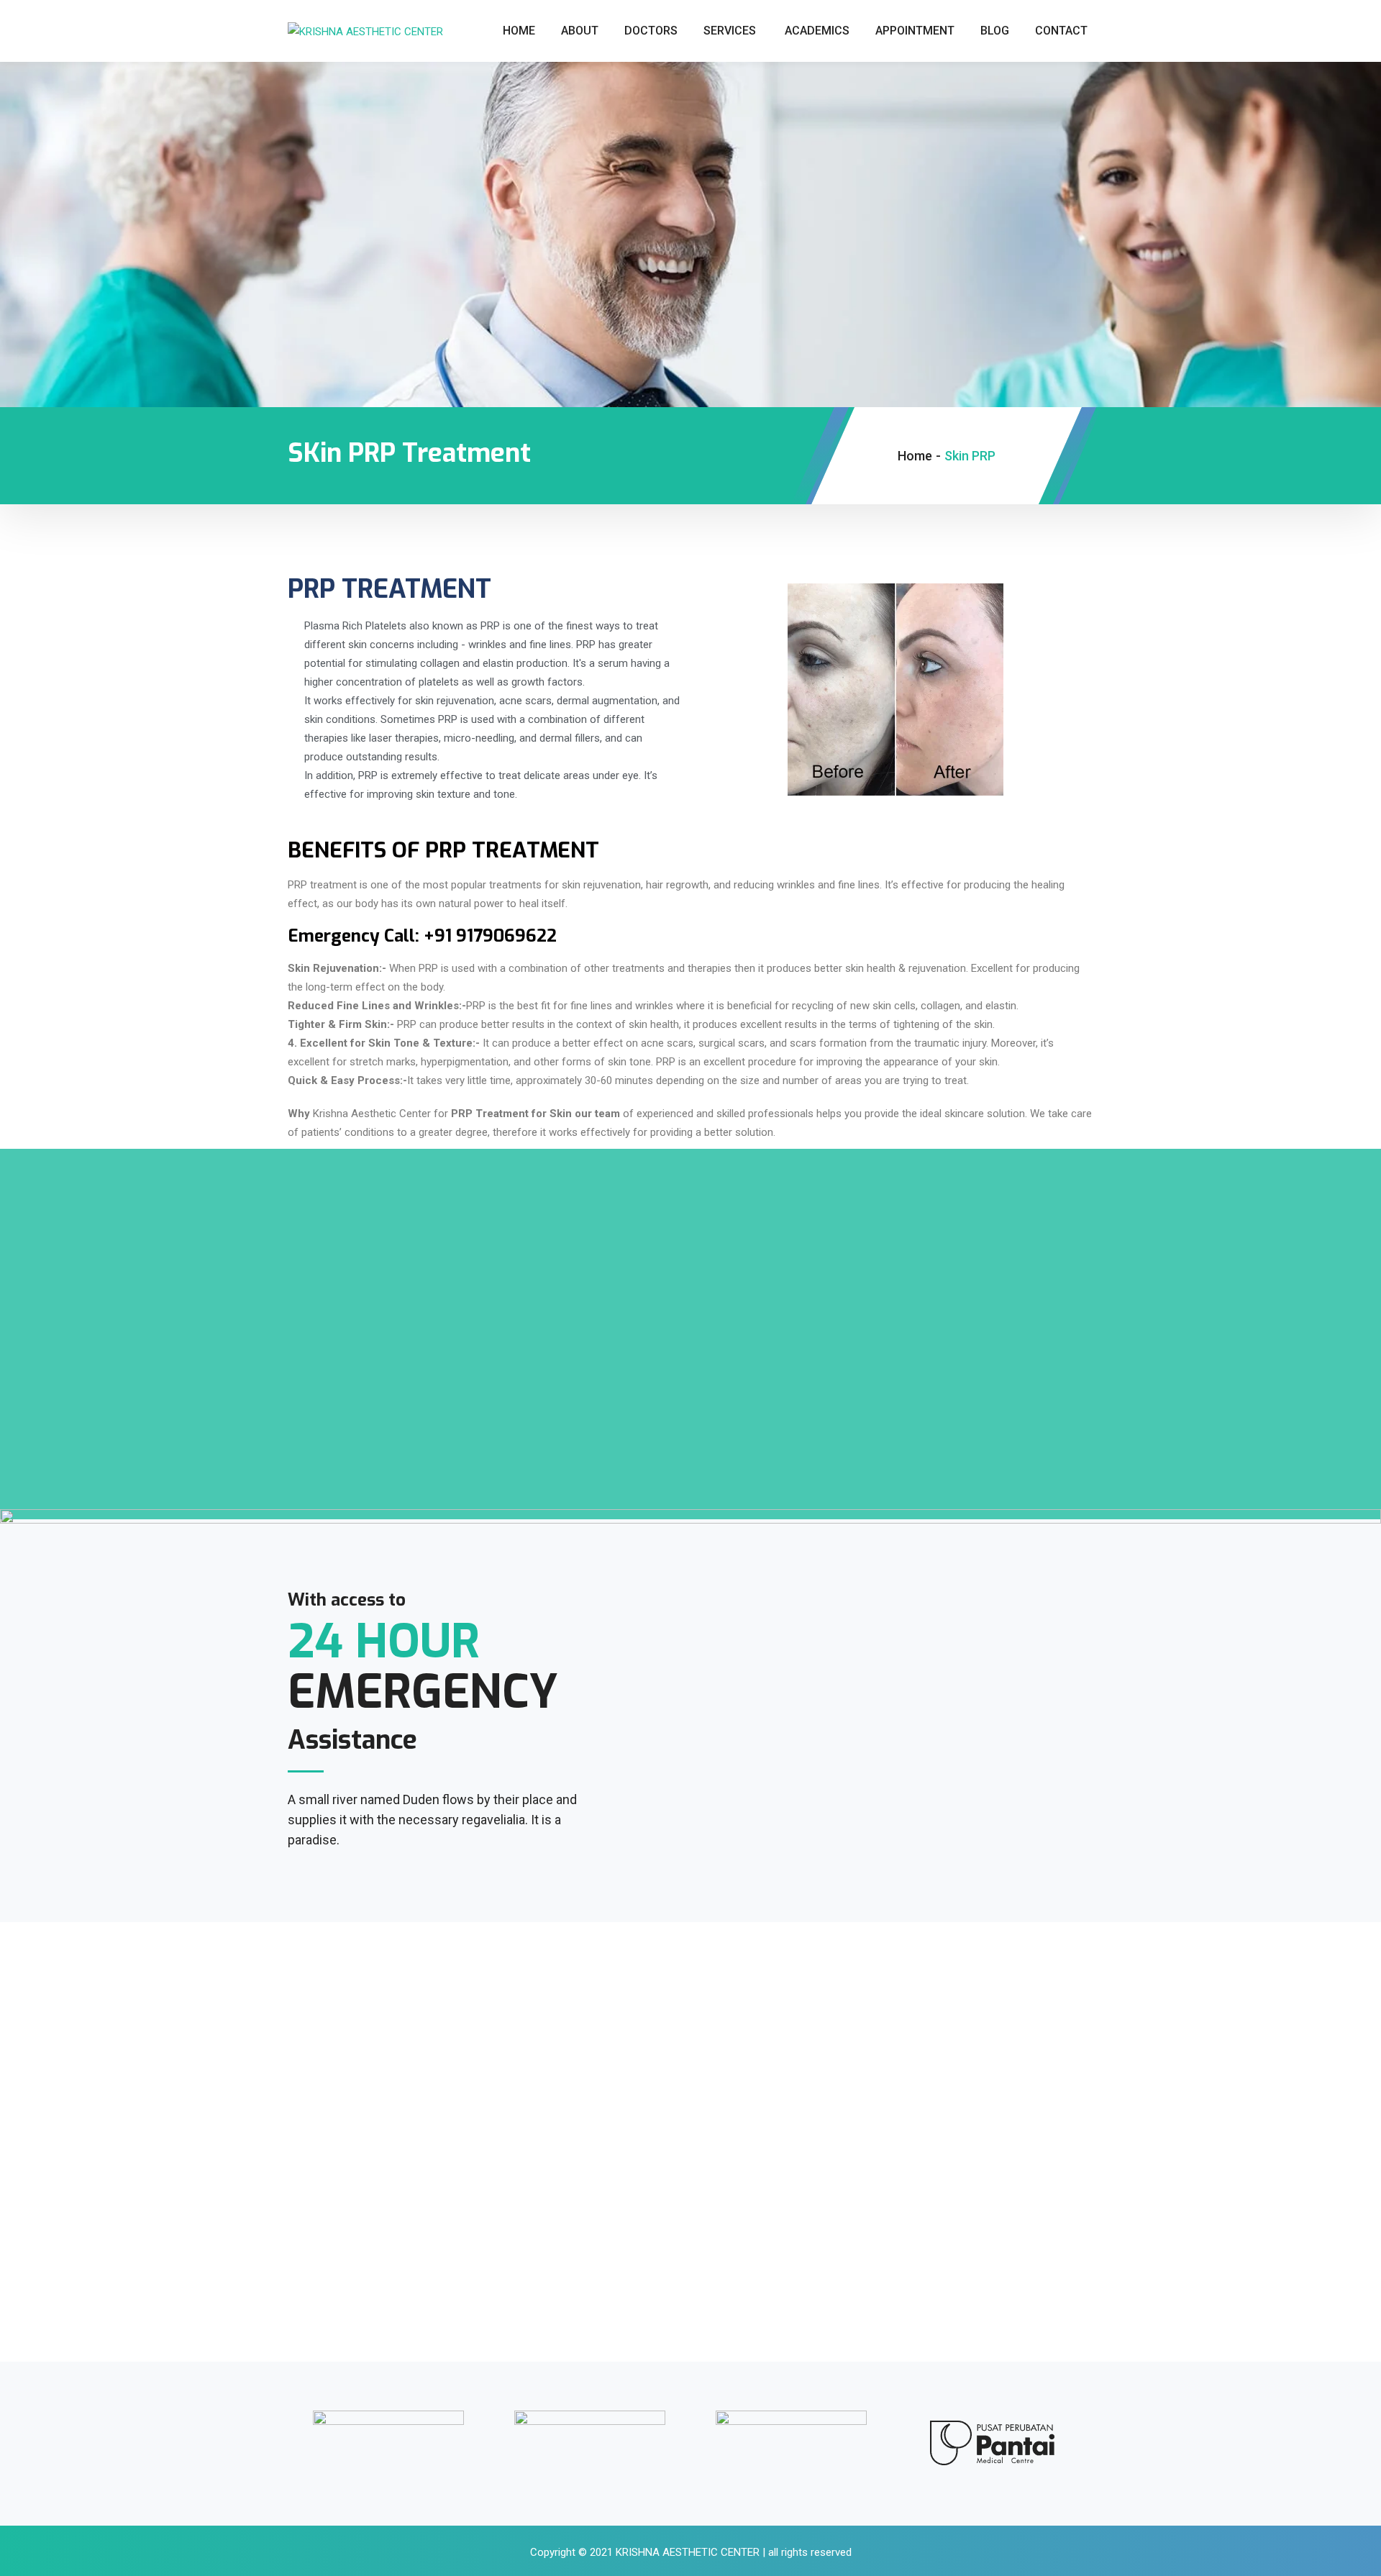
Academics (817, 31)
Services (730, 31)
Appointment (915, 31)
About (580, 31)
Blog (995, 31)
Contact (1061, 31)
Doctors (651, 31)
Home (519, 31)
